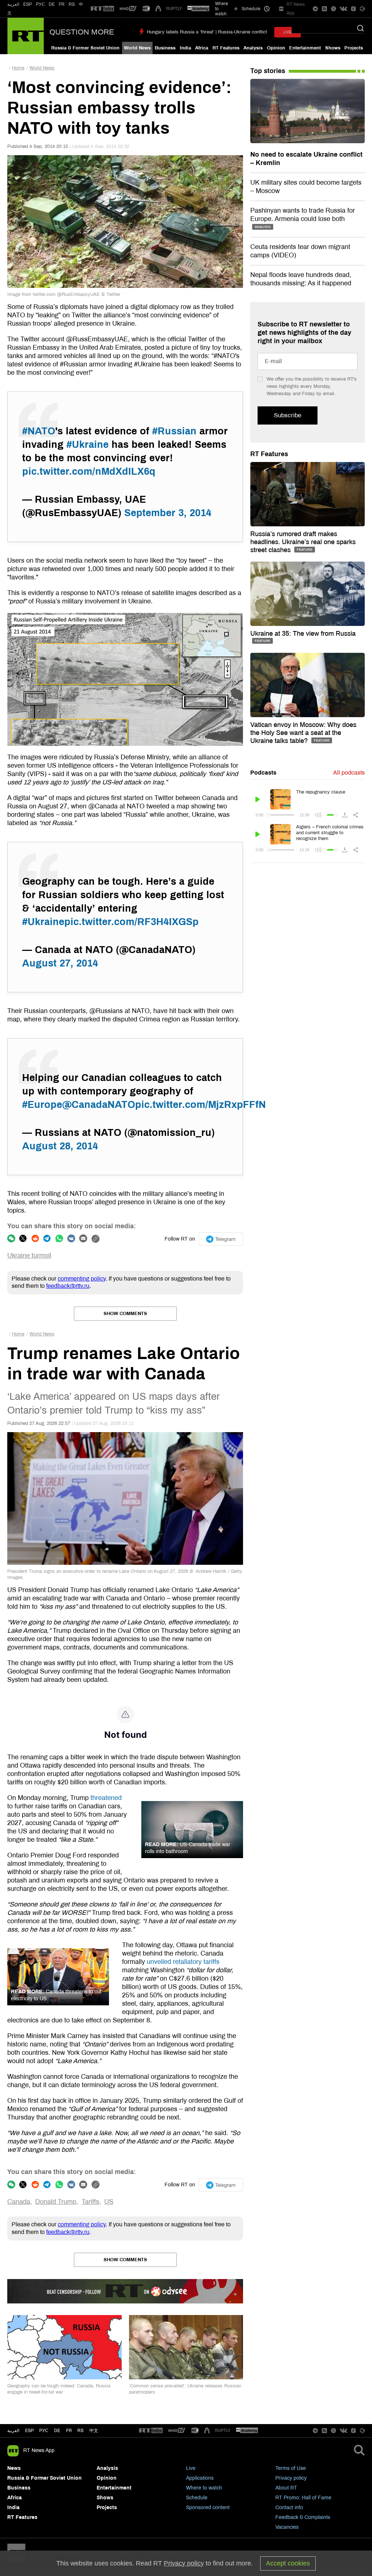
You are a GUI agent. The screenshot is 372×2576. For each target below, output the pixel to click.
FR (62, 4)
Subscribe (288, 415)
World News (137, 48)
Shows (333, 48)
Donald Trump (56, 2202)
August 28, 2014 (60, 1146)
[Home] (26, 36)
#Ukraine (88, 445)
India (185, 48)
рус (44, 2431)
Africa (202, 48)
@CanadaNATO (99, 1105)
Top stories (268, 71)
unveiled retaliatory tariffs (183, 1962)
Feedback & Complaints (303, 2517)
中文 (94, 2431)
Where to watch (204, 2488)
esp (29, 2431)
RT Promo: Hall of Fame (303, 2498)
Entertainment (305, 48)
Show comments (125, 1314)
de (57, 2431)
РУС (41, 4)
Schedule (197, 2498)
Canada (19, 2202)
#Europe (42, 1105)
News (14, 2468)
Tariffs (90, 2202)
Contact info (289, 2507)
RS (72, 4)
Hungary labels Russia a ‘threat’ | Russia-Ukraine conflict (207, 32)
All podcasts (349, 773)
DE (52, 4)
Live (191, 2468)
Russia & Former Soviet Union (85, 48)
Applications (200, 2478)
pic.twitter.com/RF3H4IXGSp (132, 922)
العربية (13, 4)
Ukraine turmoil (29, 1255)
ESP (28, 4)
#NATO (39, 431)
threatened (106, 1798)
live (288, 32)
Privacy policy (291, 2478)
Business (165, 48)
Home (18, 68)
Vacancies (287, 2527)
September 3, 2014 (168, 513)
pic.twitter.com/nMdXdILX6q (89, 471)
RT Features (226, 48)
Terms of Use (291, 2468)
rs (80, 2431)
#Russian (174, 431)
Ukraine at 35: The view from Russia (303, 634)
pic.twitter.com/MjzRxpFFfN (201, 1105)
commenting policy (82, 1279)
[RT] (102, 9)
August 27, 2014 (60, 963)
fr (69, 2431)
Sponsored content (208, 2507)
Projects (354, 48)
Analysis (253, 48)
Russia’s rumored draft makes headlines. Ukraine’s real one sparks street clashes (303, 542)
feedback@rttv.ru (68, 1286)
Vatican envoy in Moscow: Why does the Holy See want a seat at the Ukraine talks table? (303, 733)
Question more (82, 32)
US (109, 2202)
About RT (286, 2488)
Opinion (276, 48)
